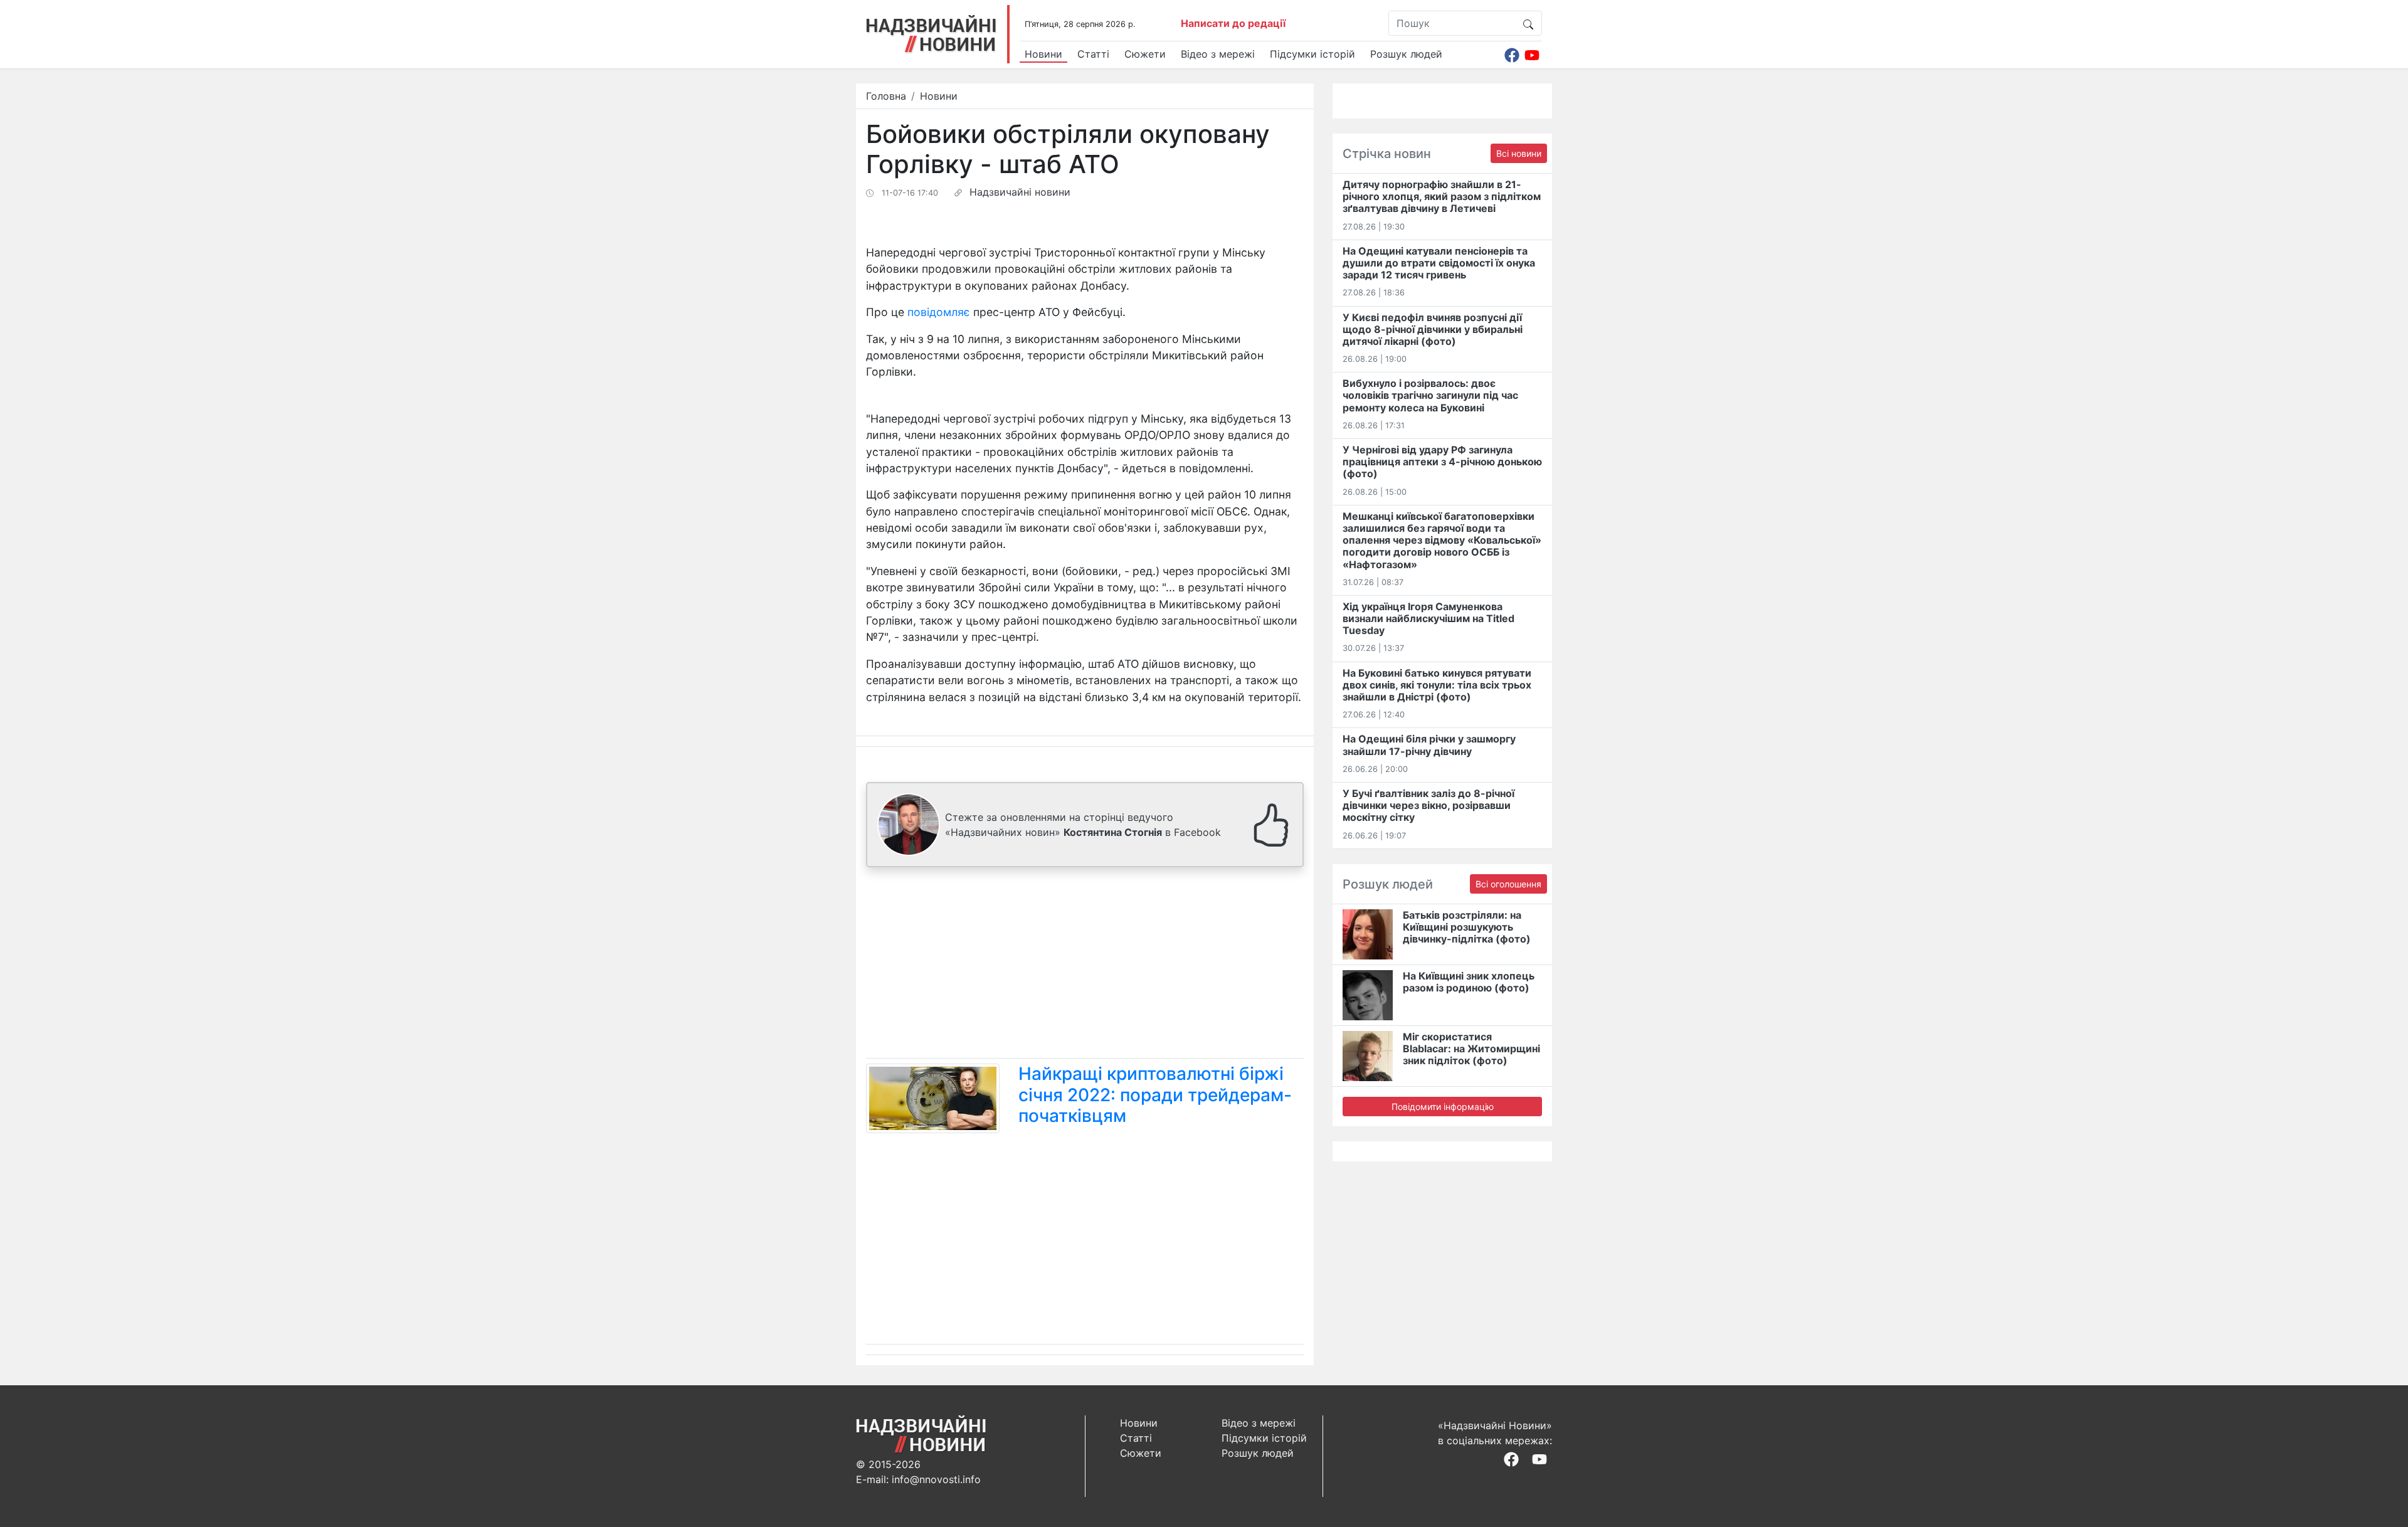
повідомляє (939, 312)
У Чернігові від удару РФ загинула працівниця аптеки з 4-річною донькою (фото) (1442, 462)
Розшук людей (1406, 54)
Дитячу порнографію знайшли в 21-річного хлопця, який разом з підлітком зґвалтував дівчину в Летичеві (1442, 196)
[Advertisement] (1085, 965)
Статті (1093, 54)
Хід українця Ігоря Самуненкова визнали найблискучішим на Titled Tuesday (1428, 618)
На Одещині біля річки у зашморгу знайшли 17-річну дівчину (1429, 745)
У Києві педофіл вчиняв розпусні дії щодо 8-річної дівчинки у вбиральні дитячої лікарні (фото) (1433, 329)
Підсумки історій (1312, 54)
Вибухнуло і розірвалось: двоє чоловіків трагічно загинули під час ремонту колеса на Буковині (1430, 395)
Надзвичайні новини (1020, 192)
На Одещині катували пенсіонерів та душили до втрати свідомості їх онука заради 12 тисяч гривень (1439, 263)
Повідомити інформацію (1443, 1107)
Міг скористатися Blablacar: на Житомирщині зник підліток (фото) (1471, 1049)
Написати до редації (1233, 23)
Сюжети (1145, 54)
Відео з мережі (1218, 54)
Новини (1043, 54)
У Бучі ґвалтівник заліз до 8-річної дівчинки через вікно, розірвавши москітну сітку (1428, 805)
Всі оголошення (1508, 884)
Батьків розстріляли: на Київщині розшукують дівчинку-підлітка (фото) (1467, 927)
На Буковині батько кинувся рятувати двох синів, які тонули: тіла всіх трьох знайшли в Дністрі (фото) (1437, 685)
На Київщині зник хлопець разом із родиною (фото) (1469, 982)
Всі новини (1519, 153)
